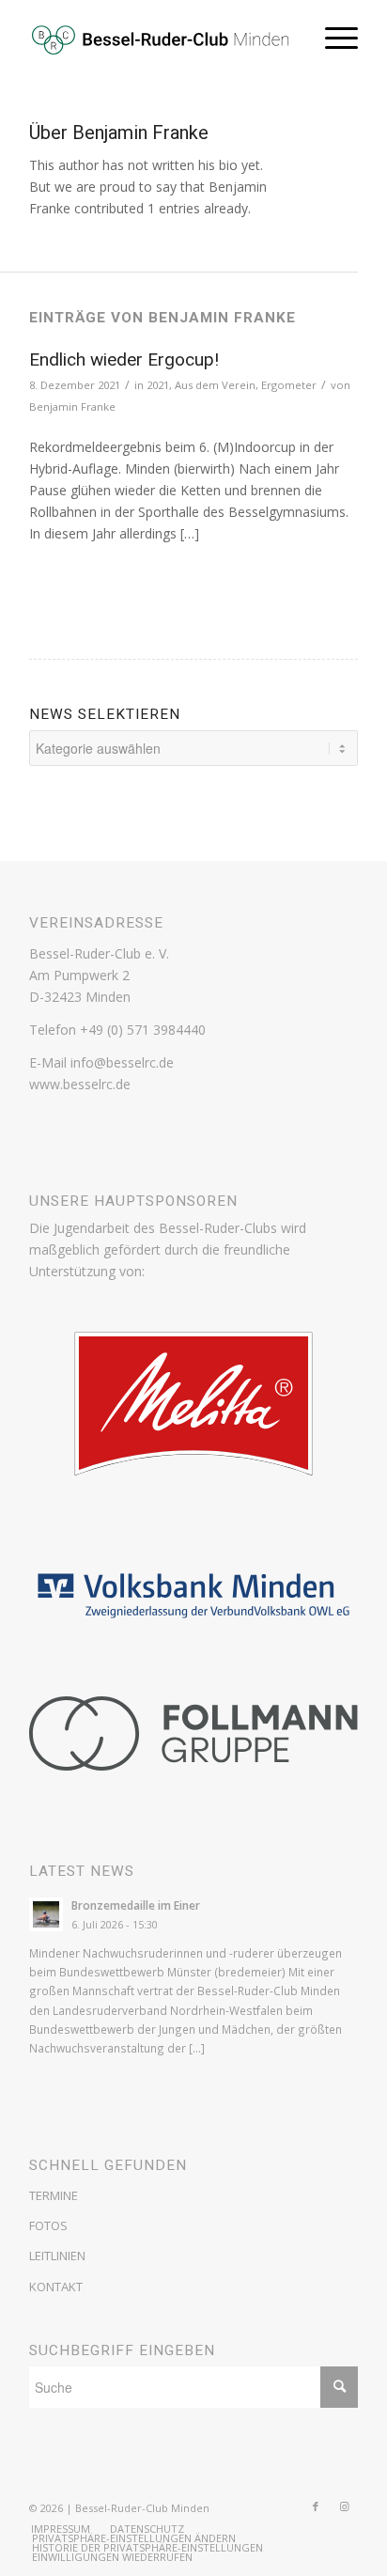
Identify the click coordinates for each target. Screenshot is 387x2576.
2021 (158, 385)
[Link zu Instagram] (344, 2506)
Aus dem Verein (215, 385)
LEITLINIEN (57, 2256)
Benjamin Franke (72, 406)
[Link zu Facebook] (316, 2506)
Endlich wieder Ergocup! (124, 359)
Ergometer (289, 385)
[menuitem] (61, 2529)
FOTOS (48, 2225)
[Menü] (332, 38)
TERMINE (54, 2195)
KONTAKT (56, 2287)
